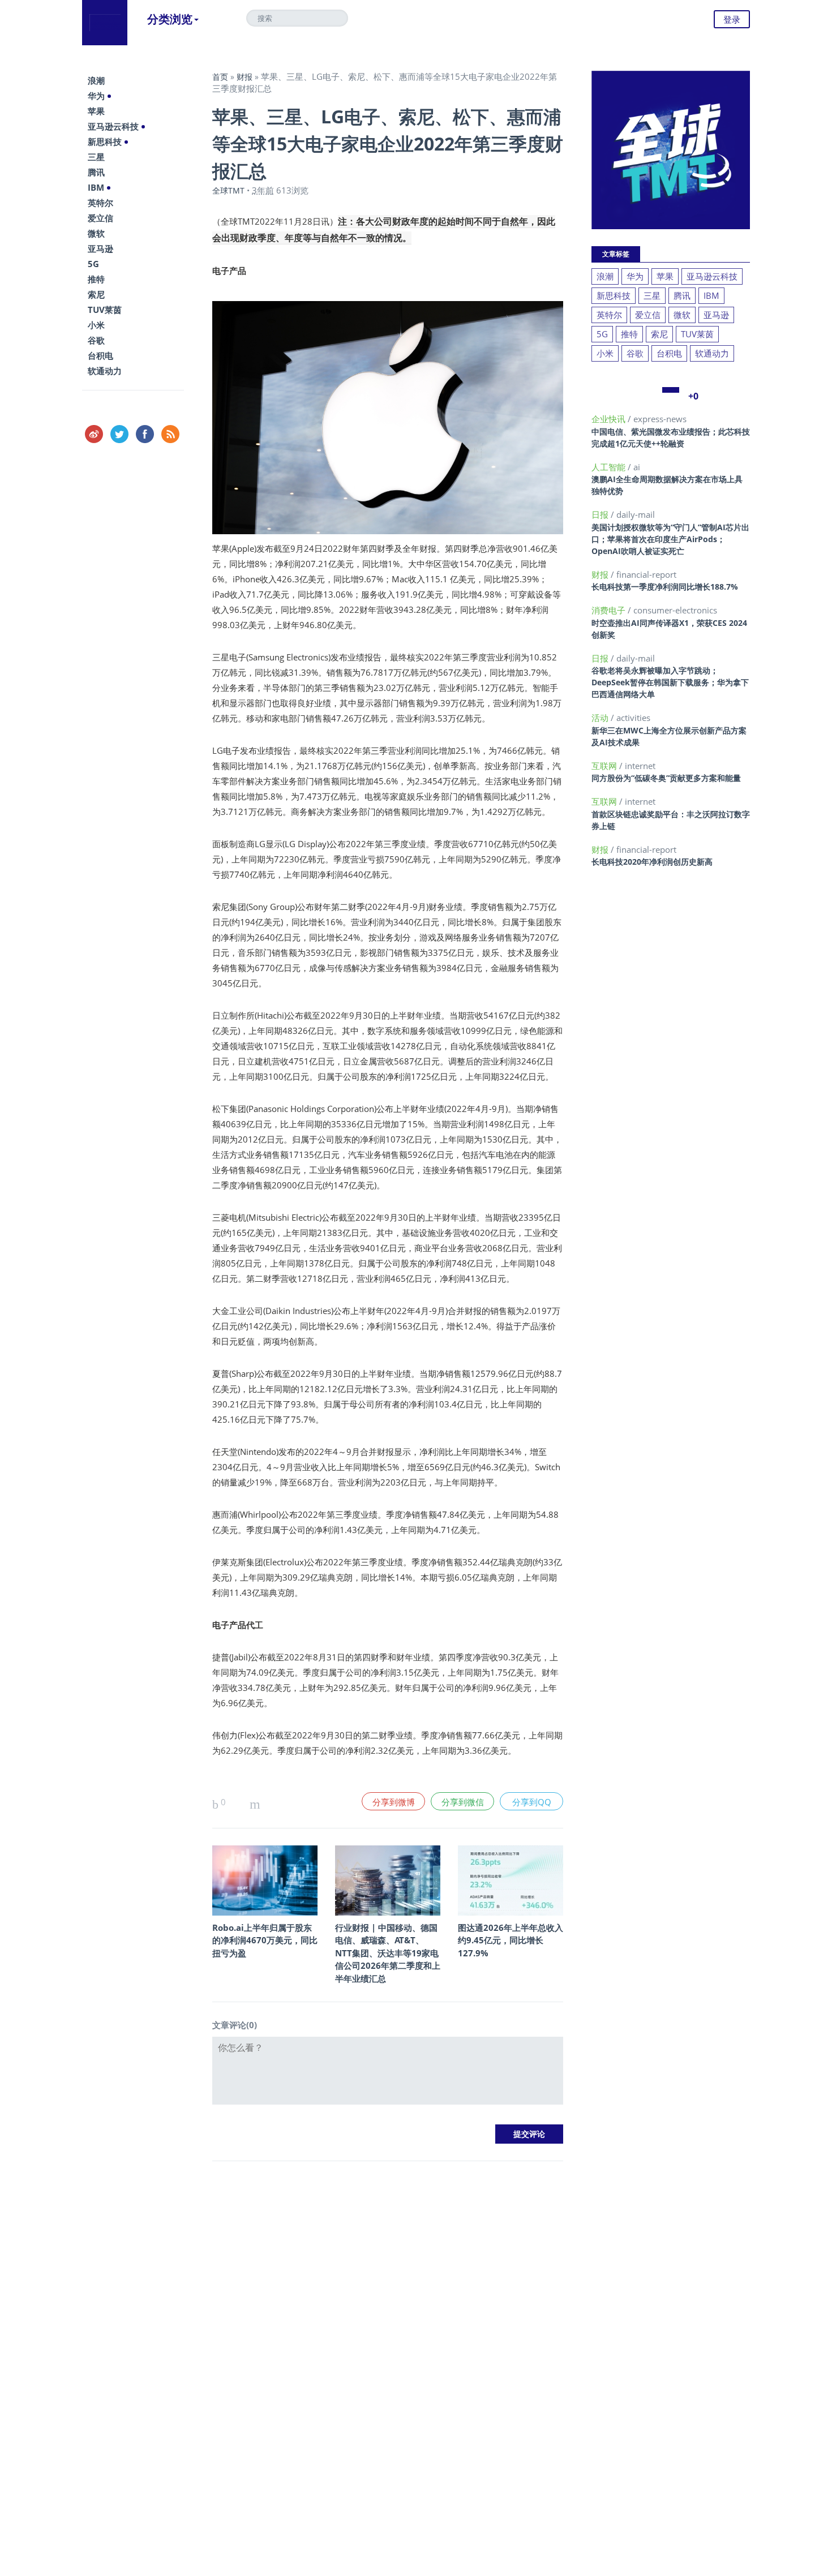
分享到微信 (463, 1802)
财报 (245, 77)
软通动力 (105, 371)
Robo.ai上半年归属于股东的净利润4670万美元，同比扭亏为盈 (265, 1940)
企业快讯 (610, 419)
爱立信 (100, 218)
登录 (732, 19)
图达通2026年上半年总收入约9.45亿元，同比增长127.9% (511, 1940)
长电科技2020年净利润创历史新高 (652, 862)
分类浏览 (170, 19)
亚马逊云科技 (113, 126)
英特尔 (100, 203)
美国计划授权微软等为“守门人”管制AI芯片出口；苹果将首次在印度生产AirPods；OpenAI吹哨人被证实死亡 (670, 539)
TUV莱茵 (105, 310)
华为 (96, 96)
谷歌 (96, 340)
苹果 (96, 111)
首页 (220, 77)
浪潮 (96, 80)
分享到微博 (394, 1802)
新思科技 (105, 141)
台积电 (100, 355)
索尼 (96, 294)
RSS (170, 434)
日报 (601, 514)
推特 (96, 279)
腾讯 (96, 172)
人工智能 (610, 467)
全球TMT (228, 190)
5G (93, 264)
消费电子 (610, 610)
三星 (96, 157)
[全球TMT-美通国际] (105, 23)
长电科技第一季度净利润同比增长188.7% (665, 587)
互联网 (605, 766)
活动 (601, 718)
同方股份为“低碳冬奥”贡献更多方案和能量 (666, 778)
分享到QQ (532, 1802)
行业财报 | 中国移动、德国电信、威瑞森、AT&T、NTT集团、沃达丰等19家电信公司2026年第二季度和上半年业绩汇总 (388, 1953)
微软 (96, 233)
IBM (96, 187)
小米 (96, 325)
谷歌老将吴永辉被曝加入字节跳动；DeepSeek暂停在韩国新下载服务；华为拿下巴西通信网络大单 (670, 682)
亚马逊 (100, 248)
